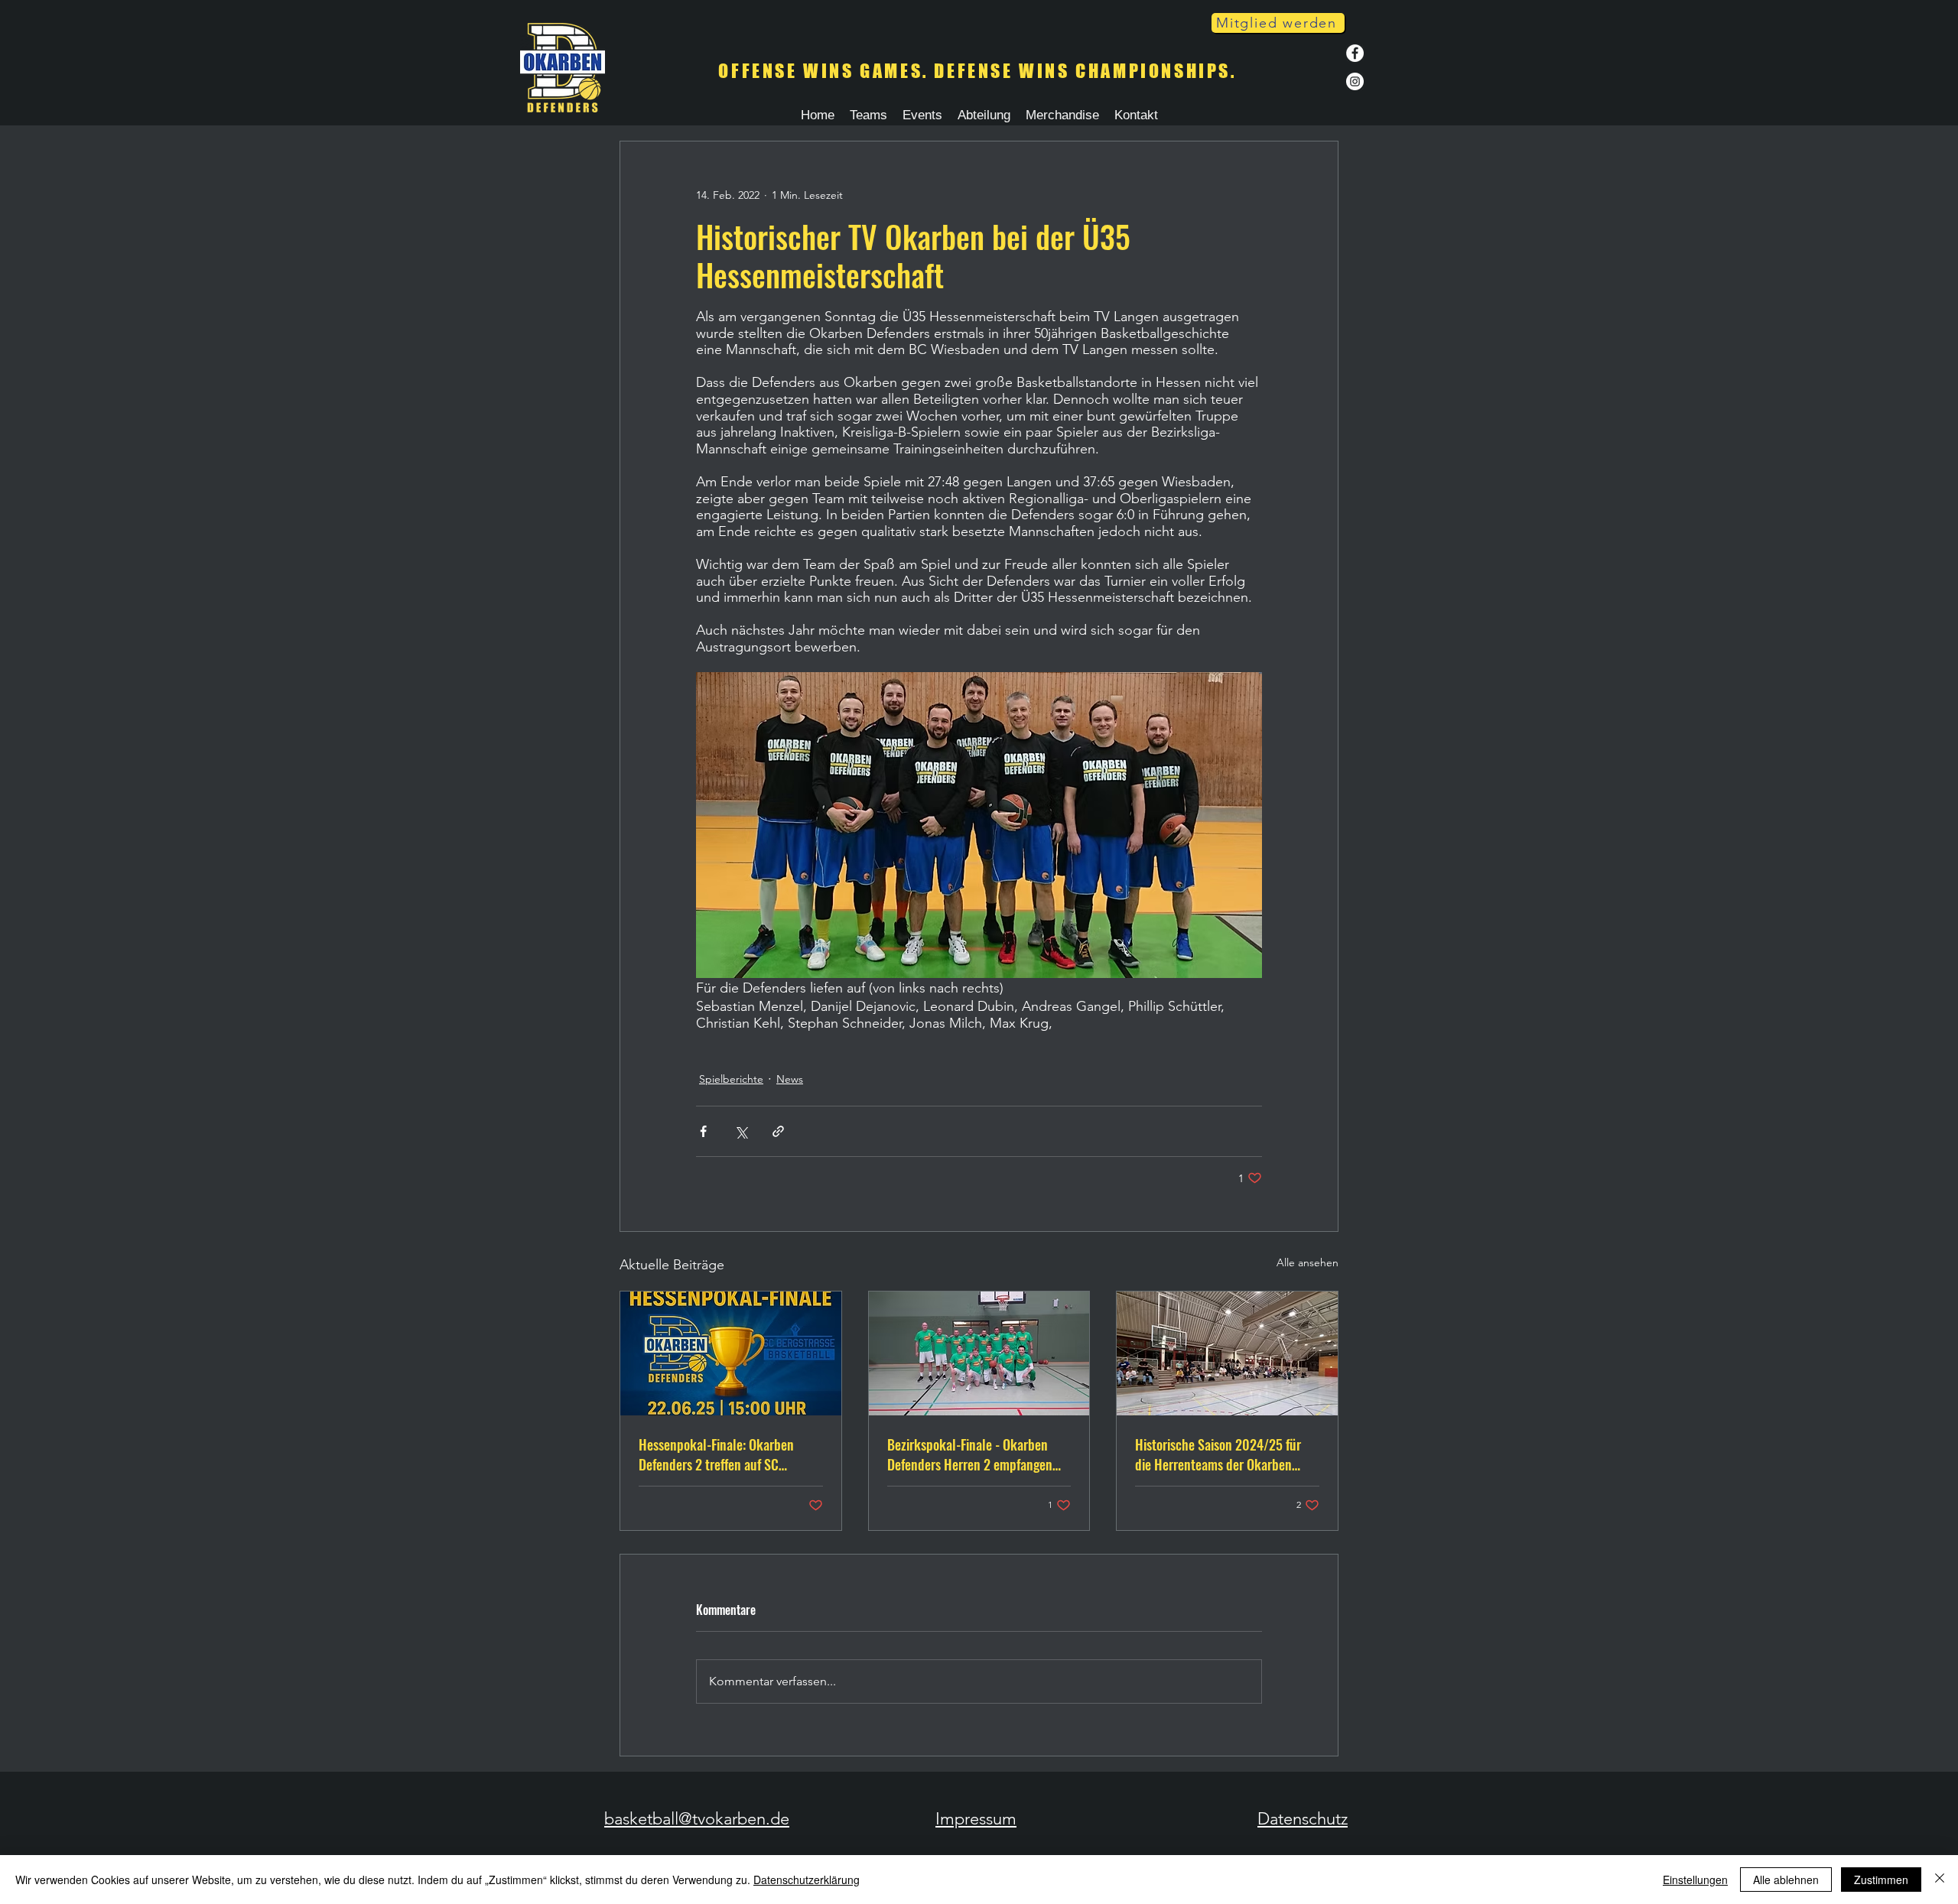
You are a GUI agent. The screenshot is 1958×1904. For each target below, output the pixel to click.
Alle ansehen (1308, 1262)
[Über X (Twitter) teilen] (741, 1131)
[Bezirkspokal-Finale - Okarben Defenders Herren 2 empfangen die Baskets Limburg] (979, 1353)
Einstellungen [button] (1695, 1880)
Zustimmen (1881, 1880)
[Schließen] (1940, 1880)
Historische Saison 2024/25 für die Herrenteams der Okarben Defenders (1218, 1454)
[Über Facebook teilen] (703, 1131)
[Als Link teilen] (778, 1131)
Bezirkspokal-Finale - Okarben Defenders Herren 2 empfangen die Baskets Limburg (970, 1454)
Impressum (976, 1819)
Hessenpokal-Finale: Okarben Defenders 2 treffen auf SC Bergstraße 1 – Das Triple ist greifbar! (716, 1454)
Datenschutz (1303, 1819)
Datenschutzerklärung (807, 1880)
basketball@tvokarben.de (697, 1819)
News (790, 1079)
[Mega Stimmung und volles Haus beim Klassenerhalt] (1227, 1353)
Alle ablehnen (1786, 1880)
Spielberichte (731, 1079)
